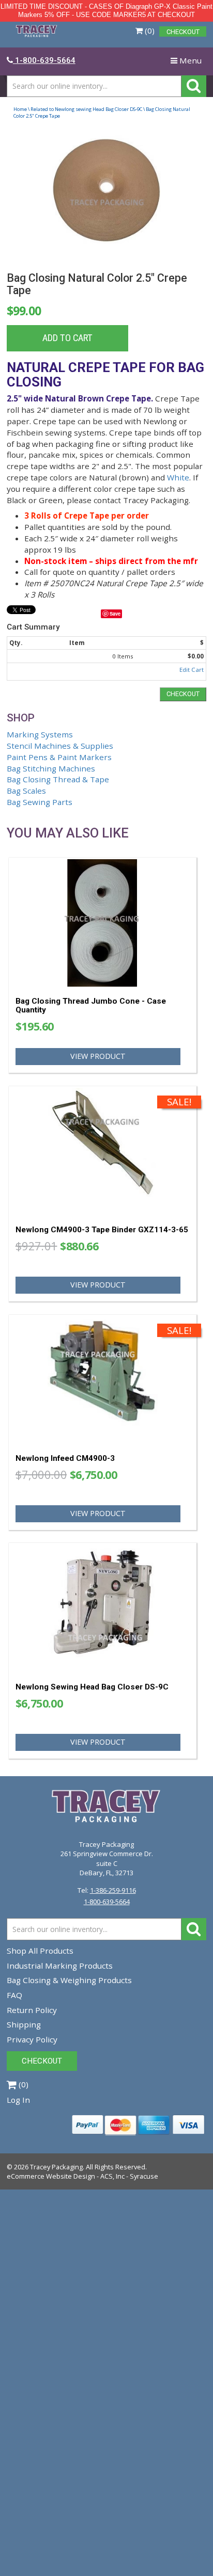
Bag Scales (26, 791)
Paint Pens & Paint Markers (59, 757)
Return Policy (32, 2010)
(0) (149, 30)
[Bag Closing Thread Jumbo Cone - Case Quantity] (103, 923)
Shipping (24, 2024)
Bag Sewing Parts (40, 802)
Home (20, 109)
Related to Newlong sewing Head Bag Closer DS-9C (86, 109)
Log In (18, 2100)
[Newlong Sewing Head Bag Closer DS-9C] (103, 1608)
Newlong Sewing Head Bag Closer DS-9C (92, 1687)
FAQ (14, 1995)
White (178, 477)
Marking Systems (40, 734)
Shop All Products (40, 1951)
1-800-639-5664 (107, 1902)
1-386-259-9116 (113, 1890)
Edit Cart (192, 670)
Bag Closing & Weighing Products (69, 1980)
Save (115, 614)
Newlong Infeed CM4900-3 (65, 1458)
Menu (188, 63)
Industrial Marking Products (60, 1966)
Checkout (183, 694)
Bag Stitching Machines (51, 768)
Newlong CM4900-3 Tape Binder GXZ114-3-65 (102, 1230)
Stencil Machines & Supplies (60, 746)
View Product (98, 1056)
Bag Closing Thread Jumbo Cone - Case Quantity (91, 1005)
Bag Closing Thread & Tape (58, 779)
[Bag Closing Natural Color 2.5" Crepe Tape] (107, 198)
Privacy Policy (32, 2039)
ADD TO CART (67, 338)
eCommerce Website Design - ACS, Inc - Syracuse (82, 2176)
